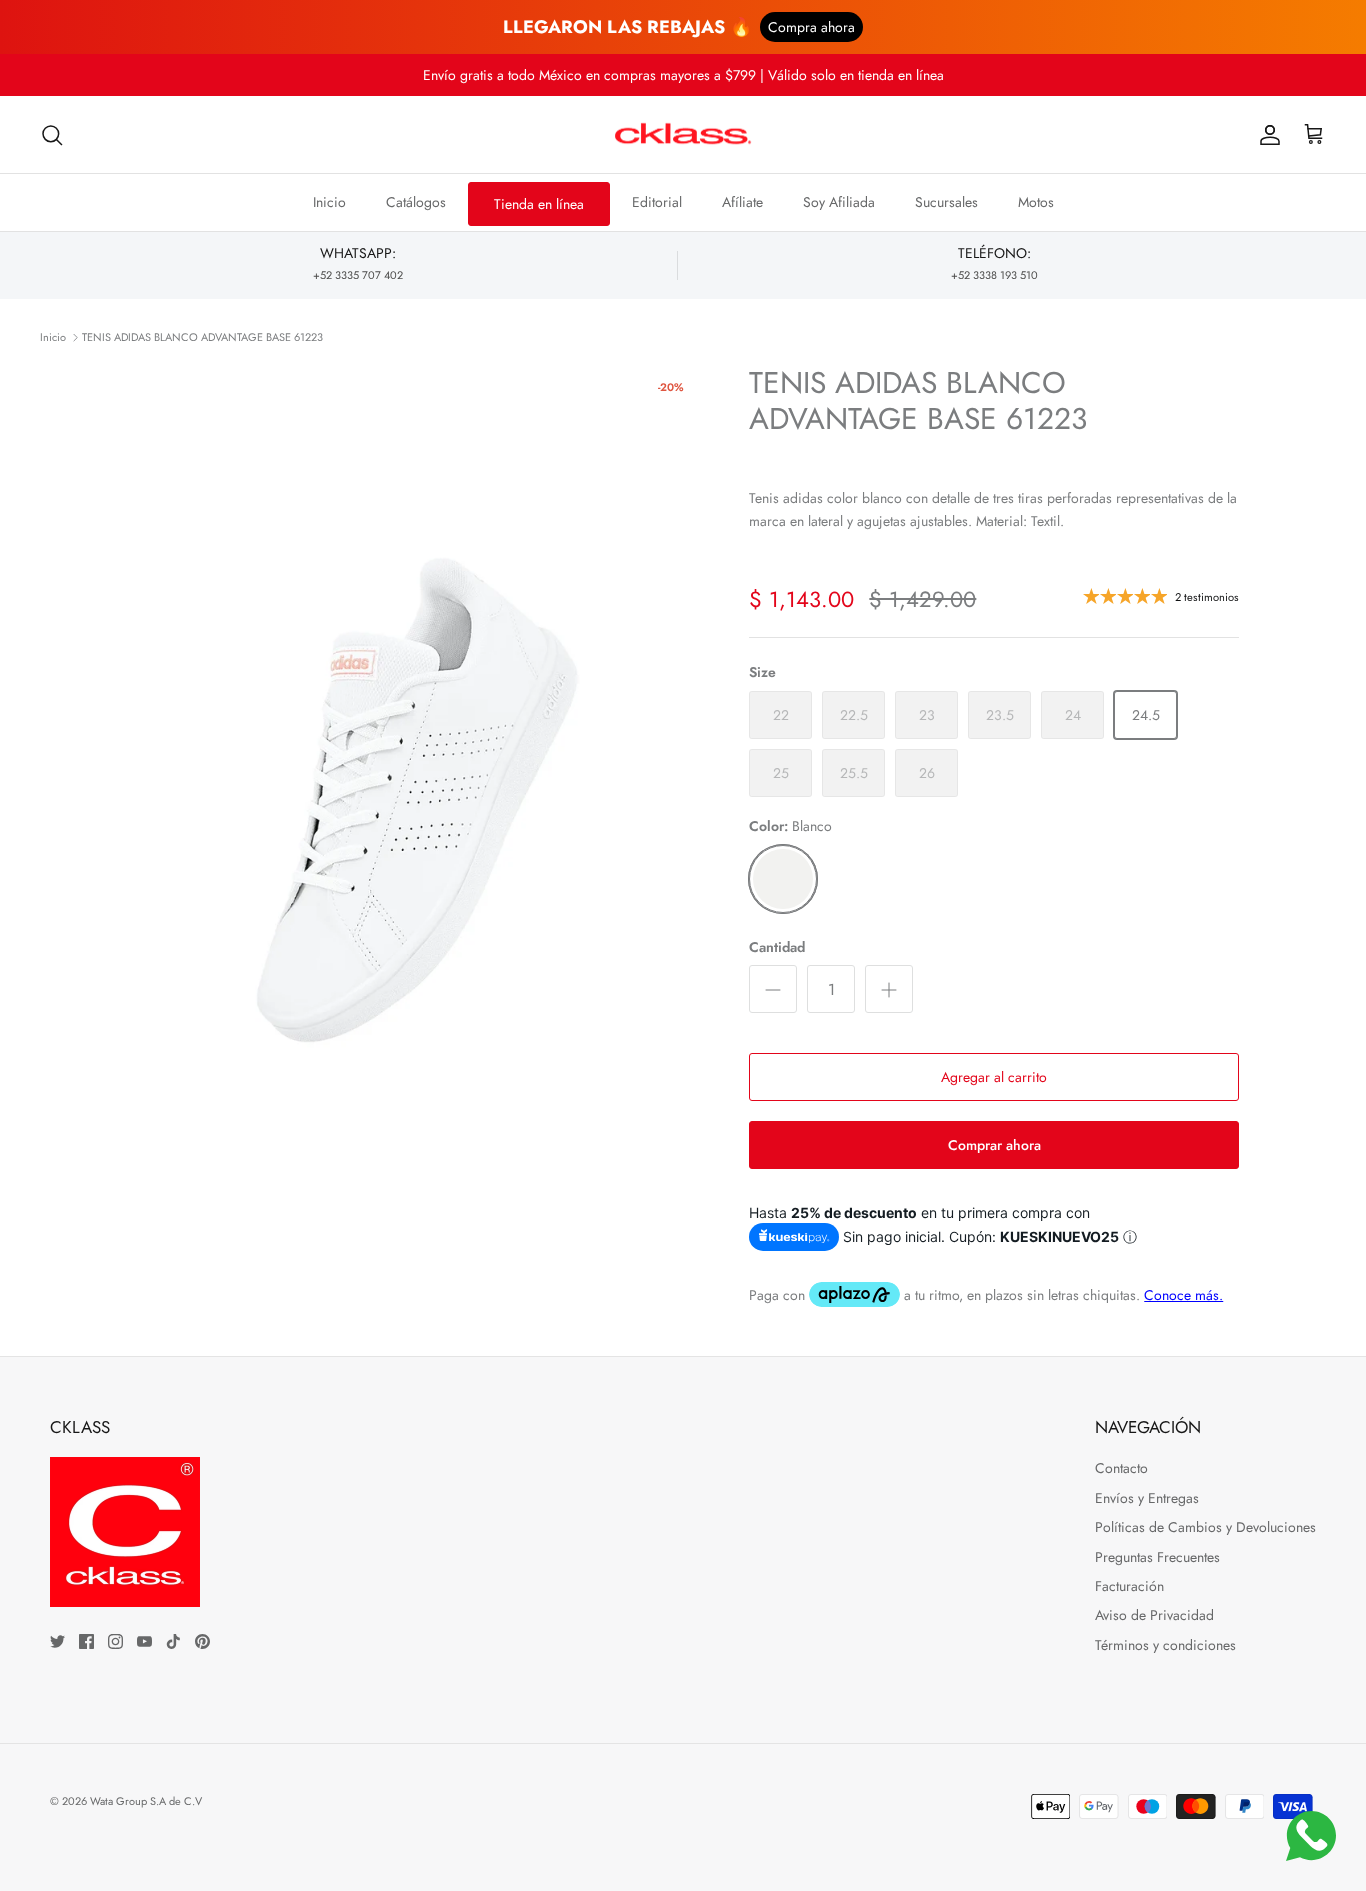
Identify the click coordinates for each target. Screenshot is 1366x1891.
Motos (1036, 202)
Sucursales (946, 202)
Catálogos (416, 202)
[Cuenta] (1266, 135)
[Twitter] (57, 1641)
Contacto (1121, 1468)
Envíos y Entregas (1147, 1498)
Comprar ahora (994, 1145)
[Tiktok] (173, 1641)
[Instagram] (115, 1641)
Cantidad (777, 947)
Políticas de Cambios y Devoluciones (1205, 1527)
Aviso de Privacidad (1154, 1615)
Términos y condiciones (1165, 1645)
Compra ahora (811, 27)
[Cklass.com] (683, 135)
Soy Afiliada (839, 202)
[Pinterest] (202, 1641)
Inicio (329, 202)
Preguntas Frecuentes (1157, 1557)
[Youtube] (144, 1641)
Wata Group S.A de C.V (146, 1801)
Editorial (657, 202)
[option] (416, 799)
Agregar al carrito (994, 1077)
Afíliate (742, 202)
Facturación (1129, 1586)
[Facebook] (86, 1641)
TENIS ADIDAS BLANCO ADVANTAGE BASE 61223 (202, 337)
